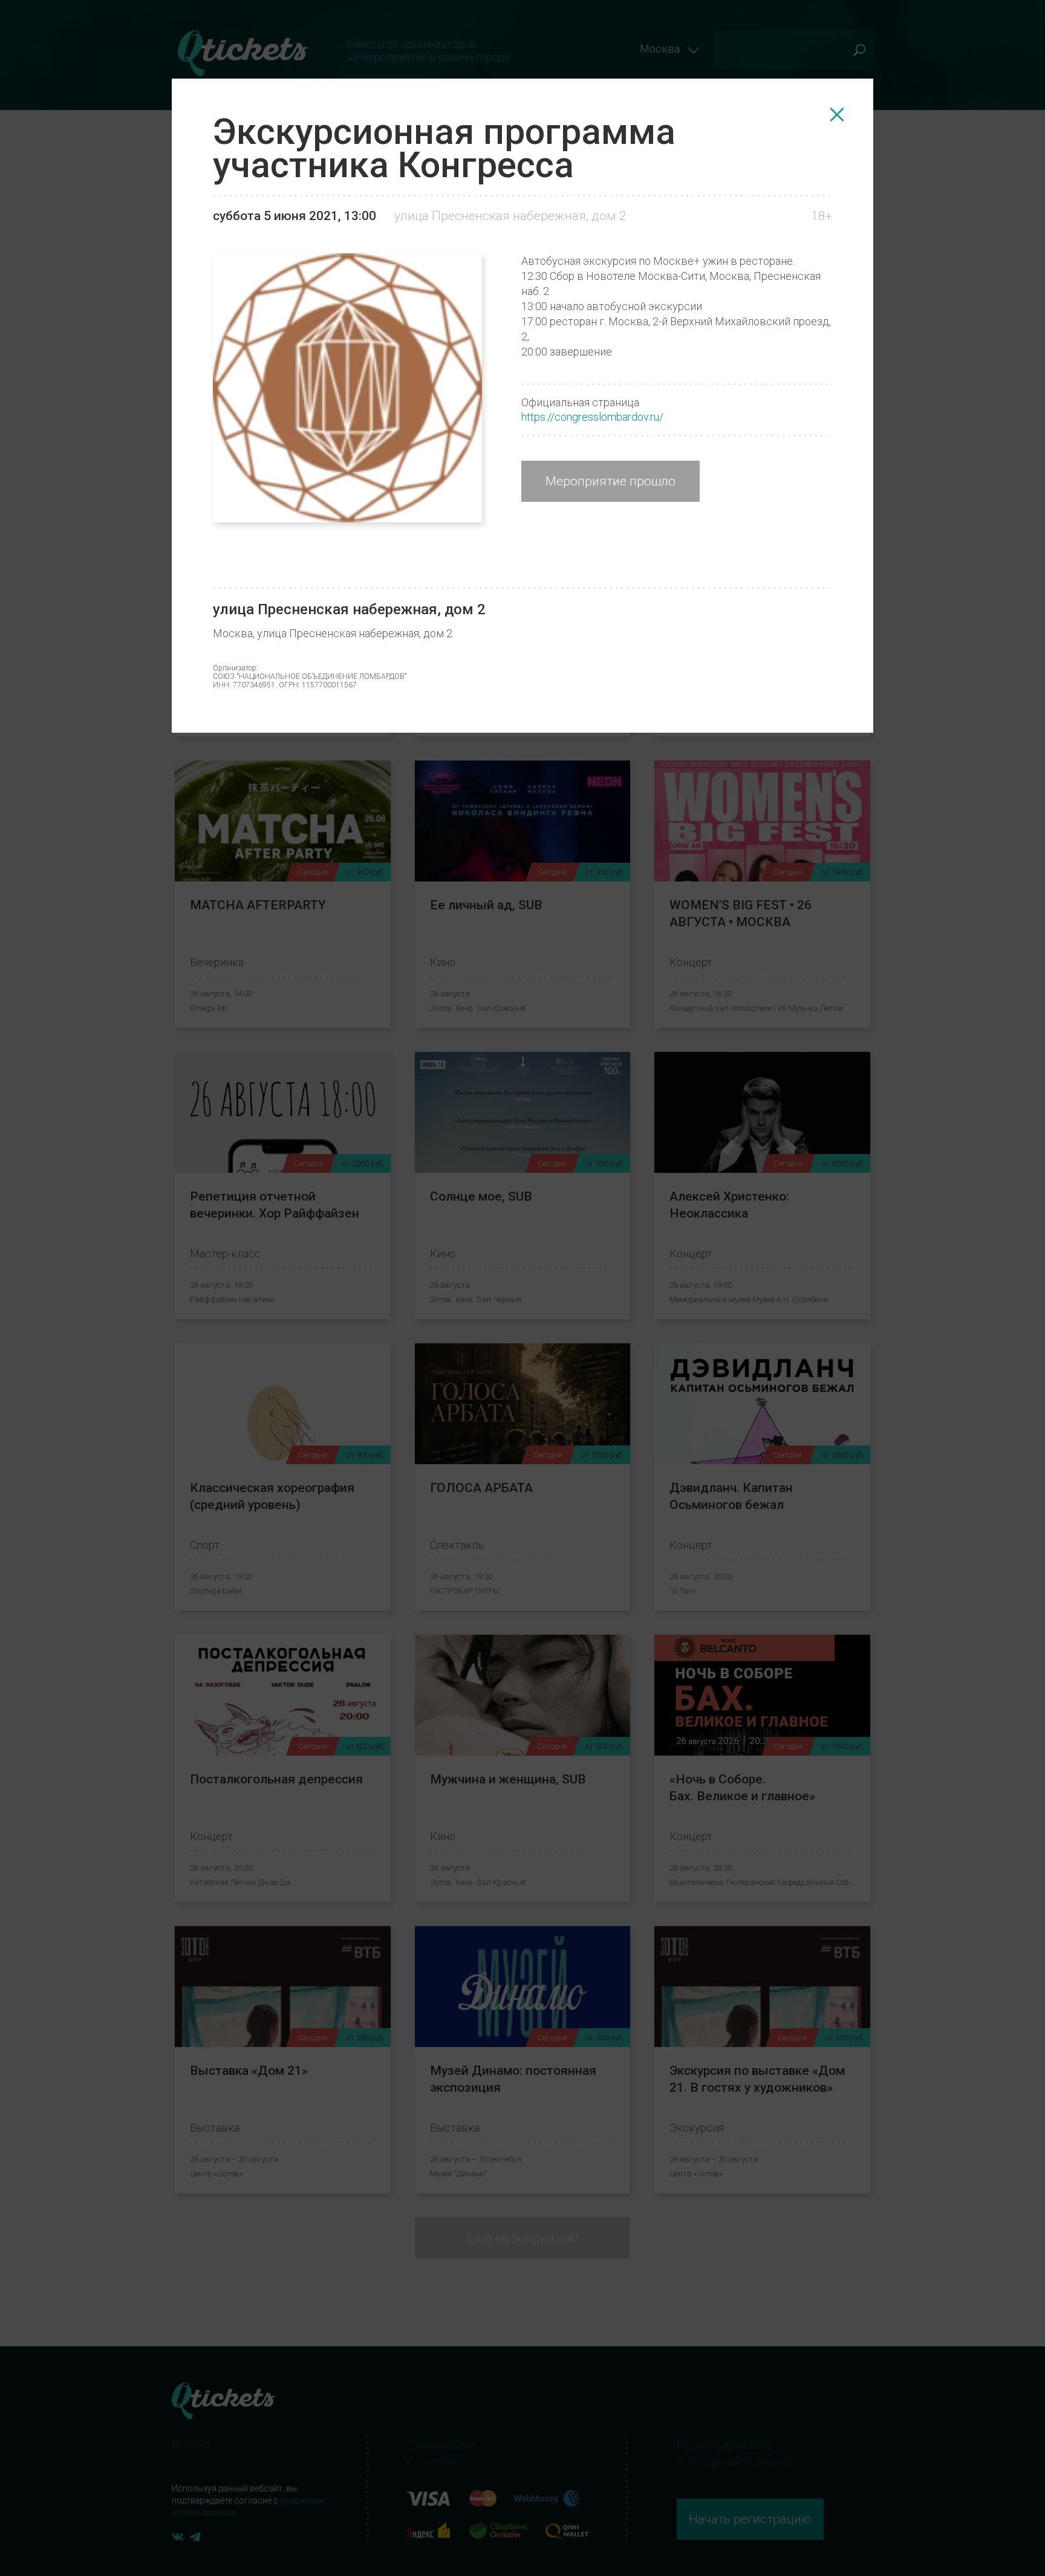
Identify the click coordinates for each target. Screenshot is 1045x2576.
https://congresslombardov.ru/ (592, 417)
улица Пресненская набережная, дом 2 (510, 216)
